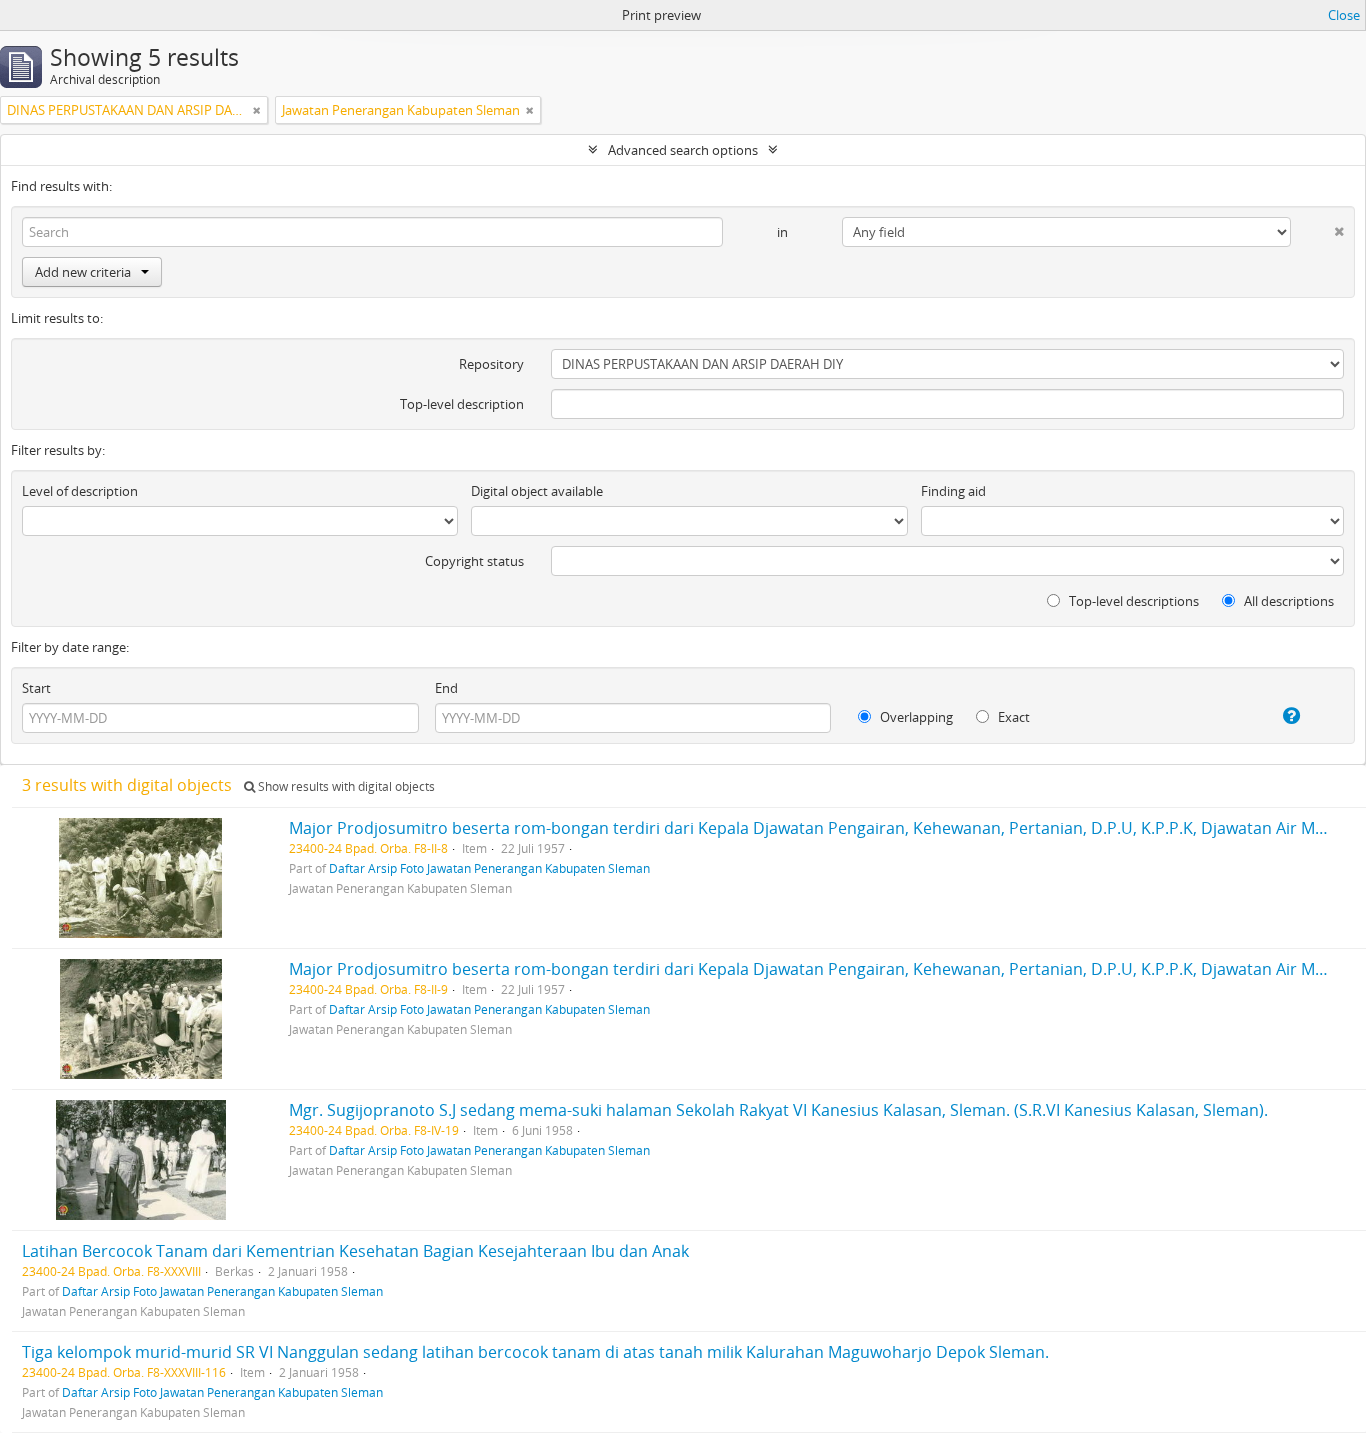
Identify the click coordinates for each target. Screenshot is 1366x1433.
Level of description (80, 491)
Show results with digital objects (345, 786)
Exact (1012, 717)
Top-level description (462, 404)
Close (1344, 15)
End (446, 688)
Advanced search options (683, 150)
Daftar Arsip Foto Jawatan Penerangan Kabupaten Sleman (489, 868)
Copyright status (474, 561)
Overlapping (915, 717)
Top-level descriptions (1132, 601)
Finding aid (953, 491)
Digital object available (537, 491)
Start (36, 688)
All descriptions (1287, 601)
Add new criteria (83, 272)
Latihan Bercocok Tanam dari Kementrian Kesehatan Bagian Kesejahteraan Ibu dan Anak (355, 1251)
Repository (491, 364)
